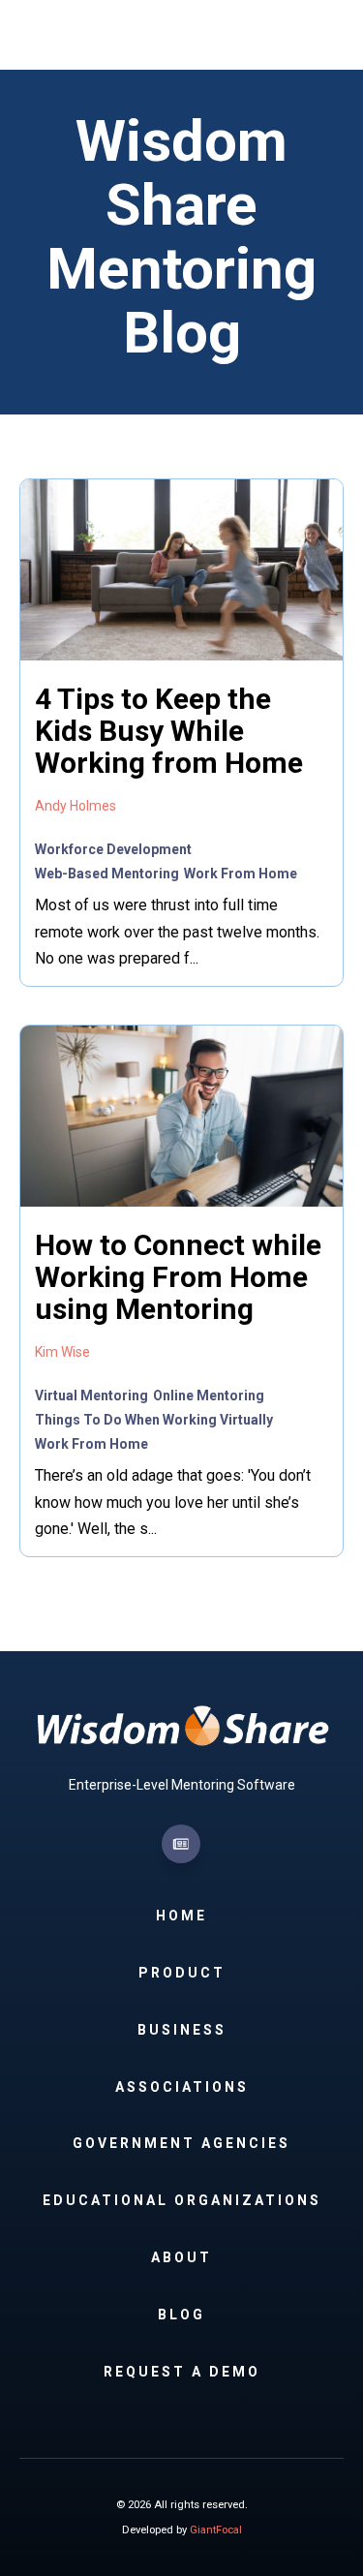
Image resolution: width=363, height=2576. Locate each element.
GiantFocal (216, 2530)
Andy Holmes (76, 806)
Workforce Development (113, 849)
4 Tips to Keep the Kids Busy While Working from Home (169, 731)
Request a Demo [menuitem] (182, 2372)
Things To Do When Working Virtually (154, 1420)
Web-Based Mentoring (107, 874)
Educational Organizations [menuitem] (182, 2200)
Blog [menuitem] (181, 2315)
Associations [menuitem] (182, 2087)
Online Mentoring (209, 1395)
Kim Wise (62, 1352)
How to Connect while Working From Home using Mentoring (178, 1277)
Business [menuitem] (182, 2030)
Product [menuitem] (182, 1973)
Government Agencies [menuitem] (181, 2143)
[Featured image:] (181, 656)
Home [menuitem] (181, 1916)
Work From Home (241, 874)
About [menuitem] (181, 2257)
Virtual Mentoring (91, 1395)
